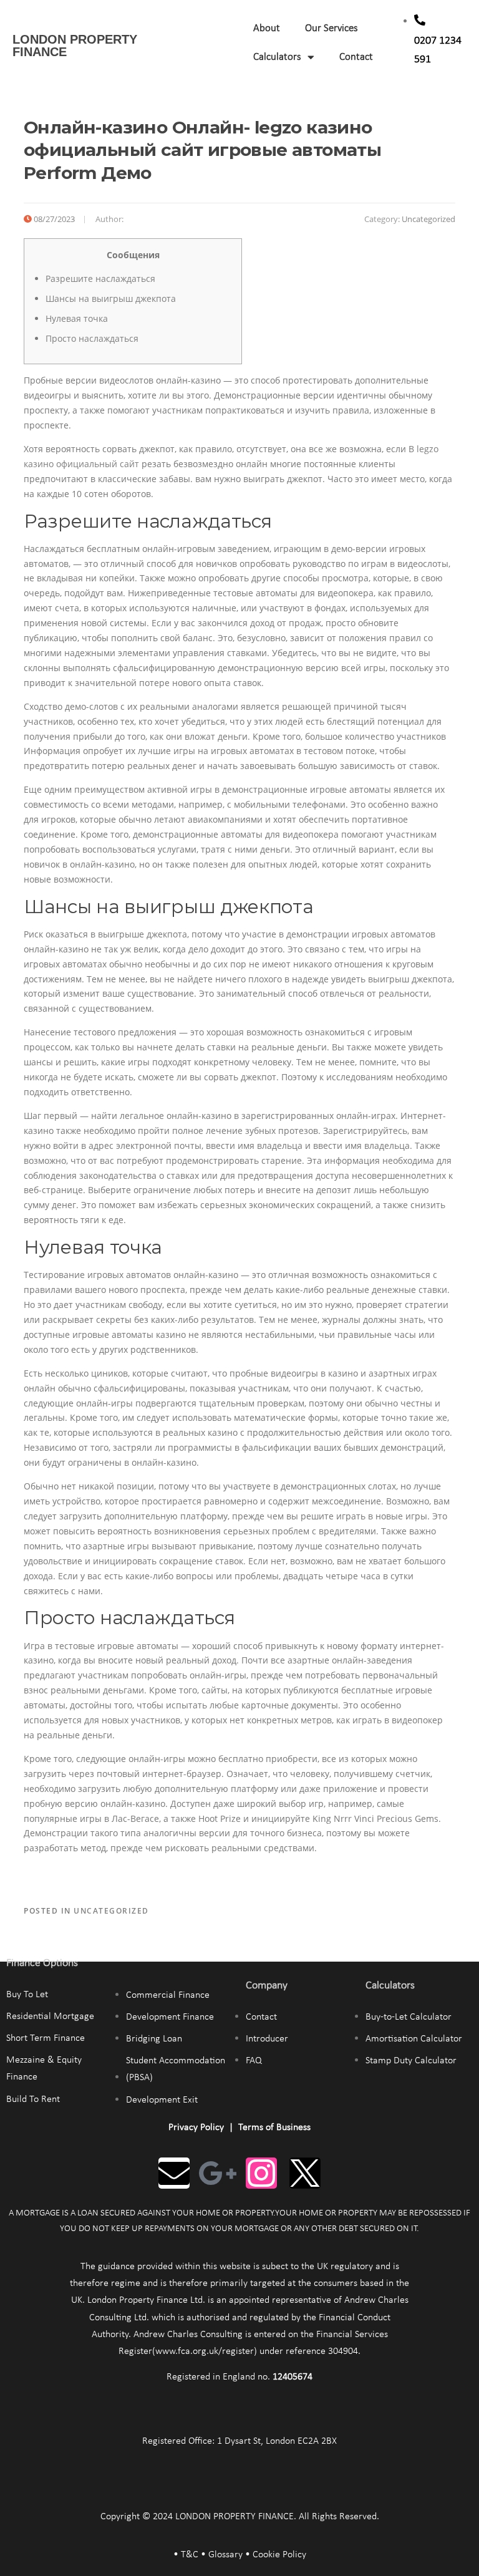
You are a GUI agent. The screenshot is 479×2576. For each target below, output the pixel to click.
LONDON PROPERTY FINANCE (75, 46)
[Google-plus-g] (218, 2173)
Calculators (277, 57)
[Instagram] (261, 2173)
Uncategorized (428, 219)
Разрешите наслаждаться (100, 278)
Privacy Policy (196, 2128)
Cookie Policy (279, 2555)
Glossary (225, 2555)
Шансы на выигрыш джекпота (111, 298)
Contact (356, 57)
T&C (190, 2555)
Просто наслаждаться (92, 338)
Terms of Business (274, 2128)
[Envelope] (174, 2173)
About (267, 28)
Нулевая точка (77, 318)
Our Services (331, 28)
